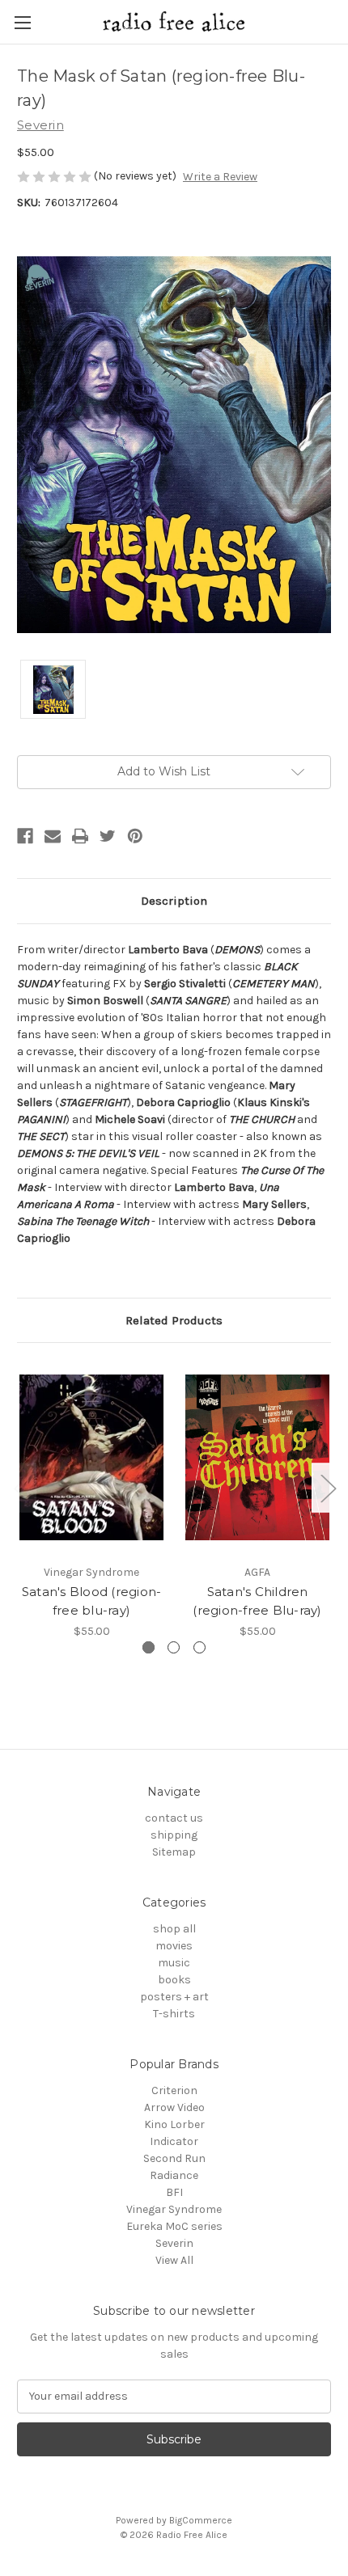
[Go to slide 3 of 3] (199, 1647)
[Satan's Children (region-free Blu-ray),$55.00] (257, 1457)
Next (328, 1488)
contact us (174, 1818)
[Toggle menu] (22, 22)
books (174, 1980)
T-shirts (174, 2014)
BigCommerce (201, 2520)
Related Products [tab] (174, 1320)
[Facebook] (25, 836)
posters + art (174, 1997)
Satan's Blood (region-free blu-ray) (92, 1601)
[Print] (80, 836)
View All (174, 2260)
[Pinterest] (135, 836)
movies (174, 1946)
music (174, 1963)
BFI (174, 2192)
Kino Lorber (174, 2124)
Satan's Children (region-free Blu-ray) (257, 1601)
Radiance (174, 2175)
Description (174, 901)
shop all (174, 1929)
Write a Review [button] (220, 177)
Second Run (174, 2158)
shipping (174, 1835)
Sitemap (174, 1852)
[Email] (53, 836)
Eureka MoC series (174, 2226)
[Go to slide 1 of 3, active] (149, 1647)
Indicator (174, 2141)
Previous (21, 1488)
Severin (174, 2243)
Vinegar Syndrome (174, 2209)
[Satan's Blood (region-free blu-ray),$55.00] (91, 1457)
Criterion (174, 2090)
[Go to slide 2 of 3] (174, 1647)
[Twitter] (108, 836)
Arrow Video (174, 2107)
